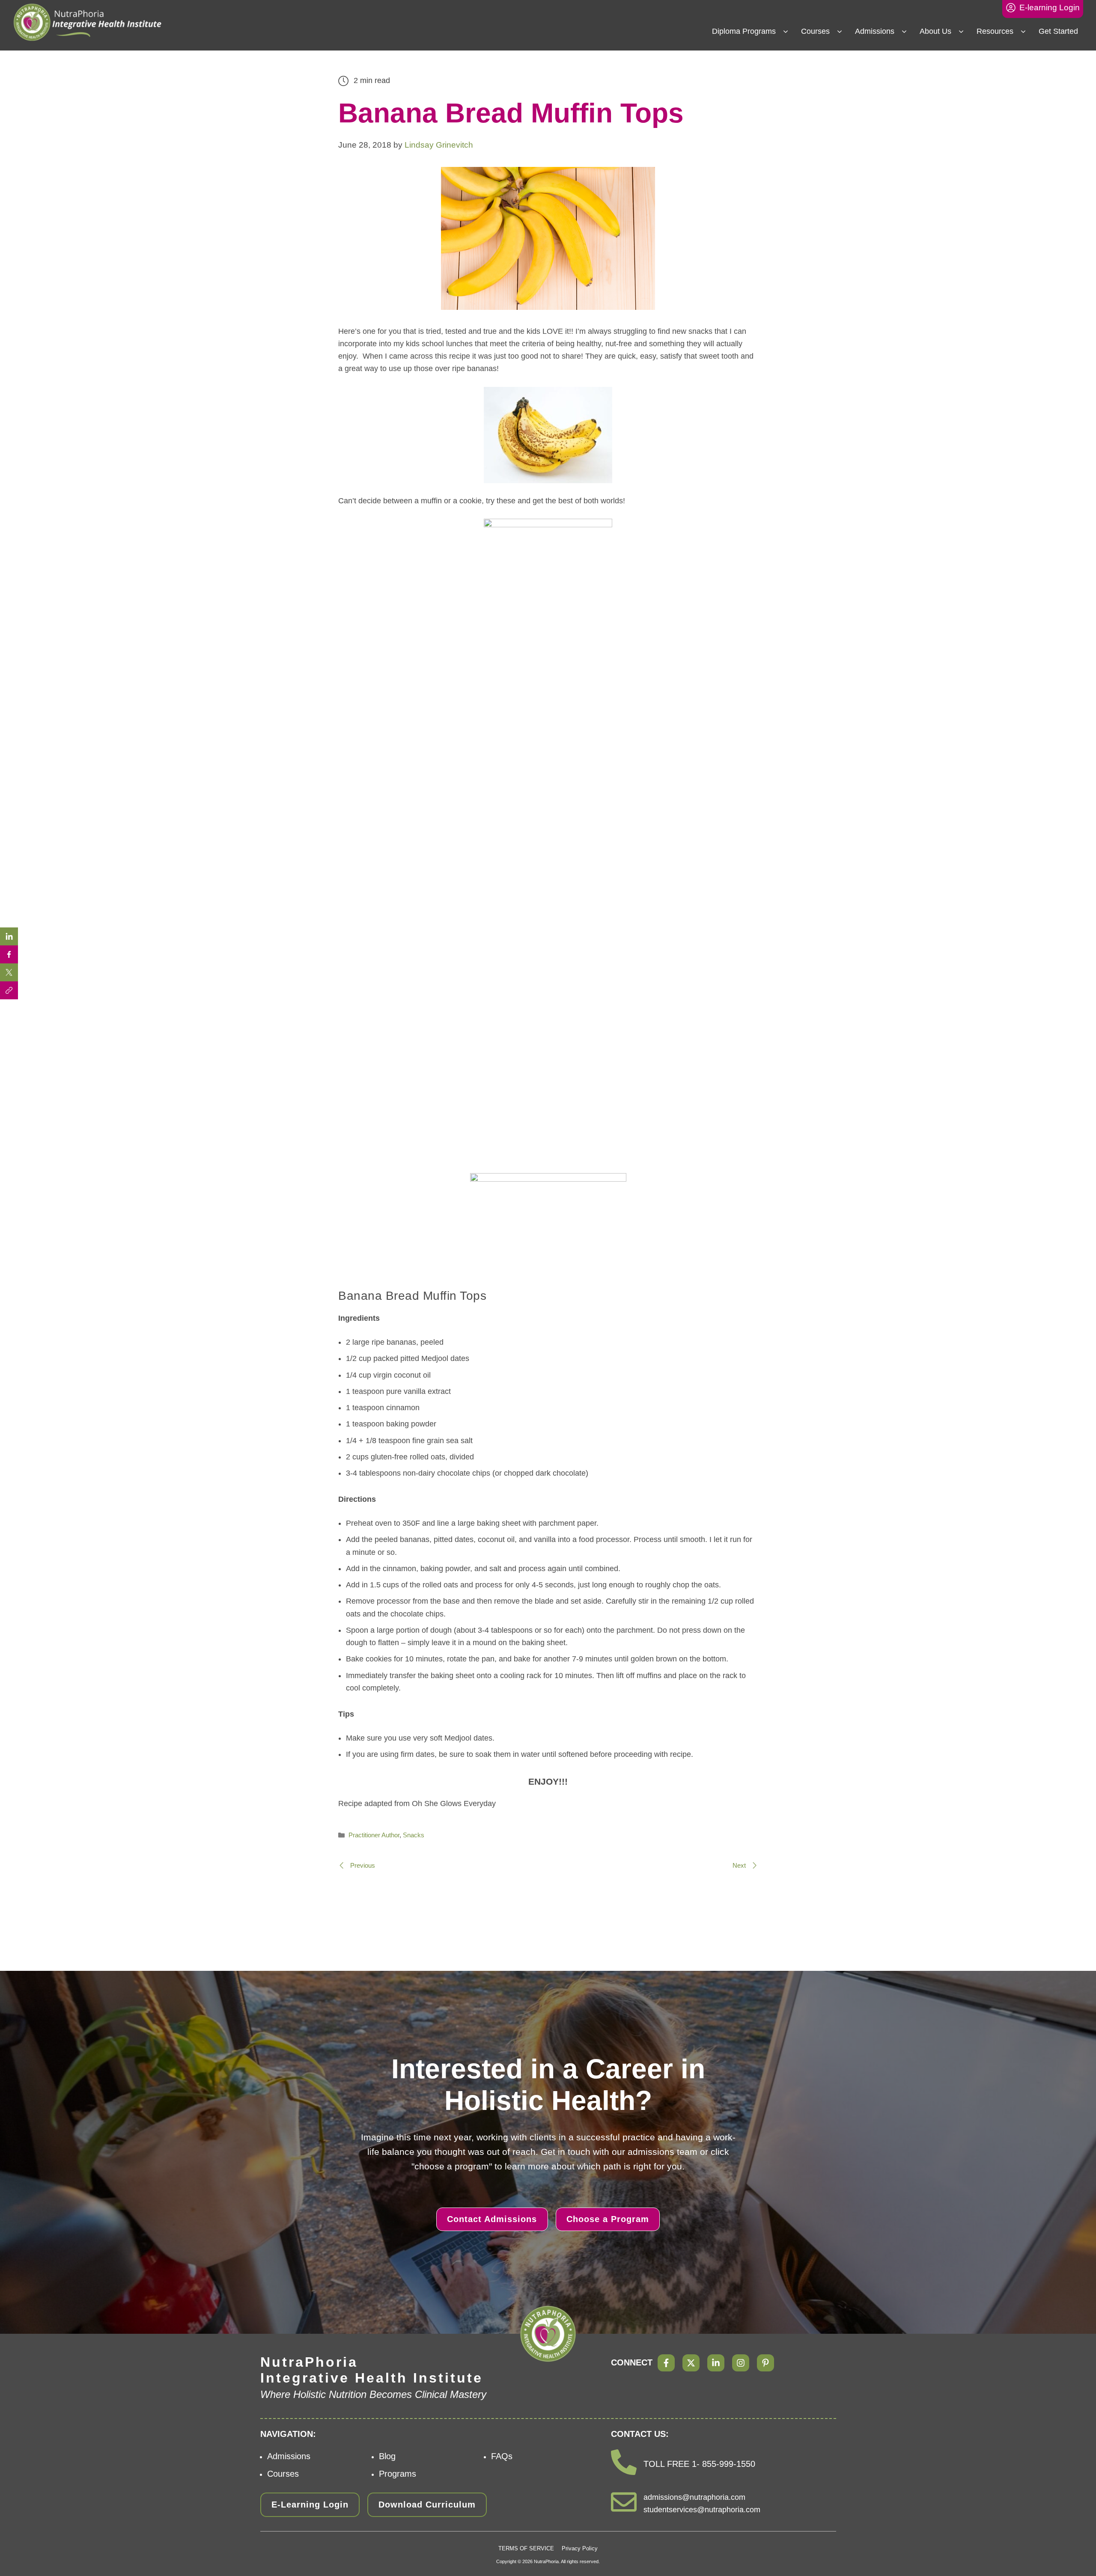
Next (740, 1865)
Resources (995, 31)
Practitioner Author (374, 1835)
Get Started (1058, 31)
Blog (387, 2456)
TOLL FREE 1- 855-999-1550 (699, 2464)
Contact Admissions (492, 2219)
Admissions (875, 31)
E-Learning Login (310, 2505)
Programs (398, 2474)
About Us (935, 31)
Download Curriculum (427, 2505)
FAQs (502, 2456)
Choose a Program (608, 2219)
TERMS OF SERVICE (526, 2548)
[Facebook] (666, 2363)
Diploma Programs (744, 31)
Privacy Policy (580, 2548)
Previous (362, 1865)
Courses (815, 31)
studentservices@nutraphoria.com (702, 2510)
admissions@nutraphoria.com (694, 2497)
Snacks (414, 1835)
